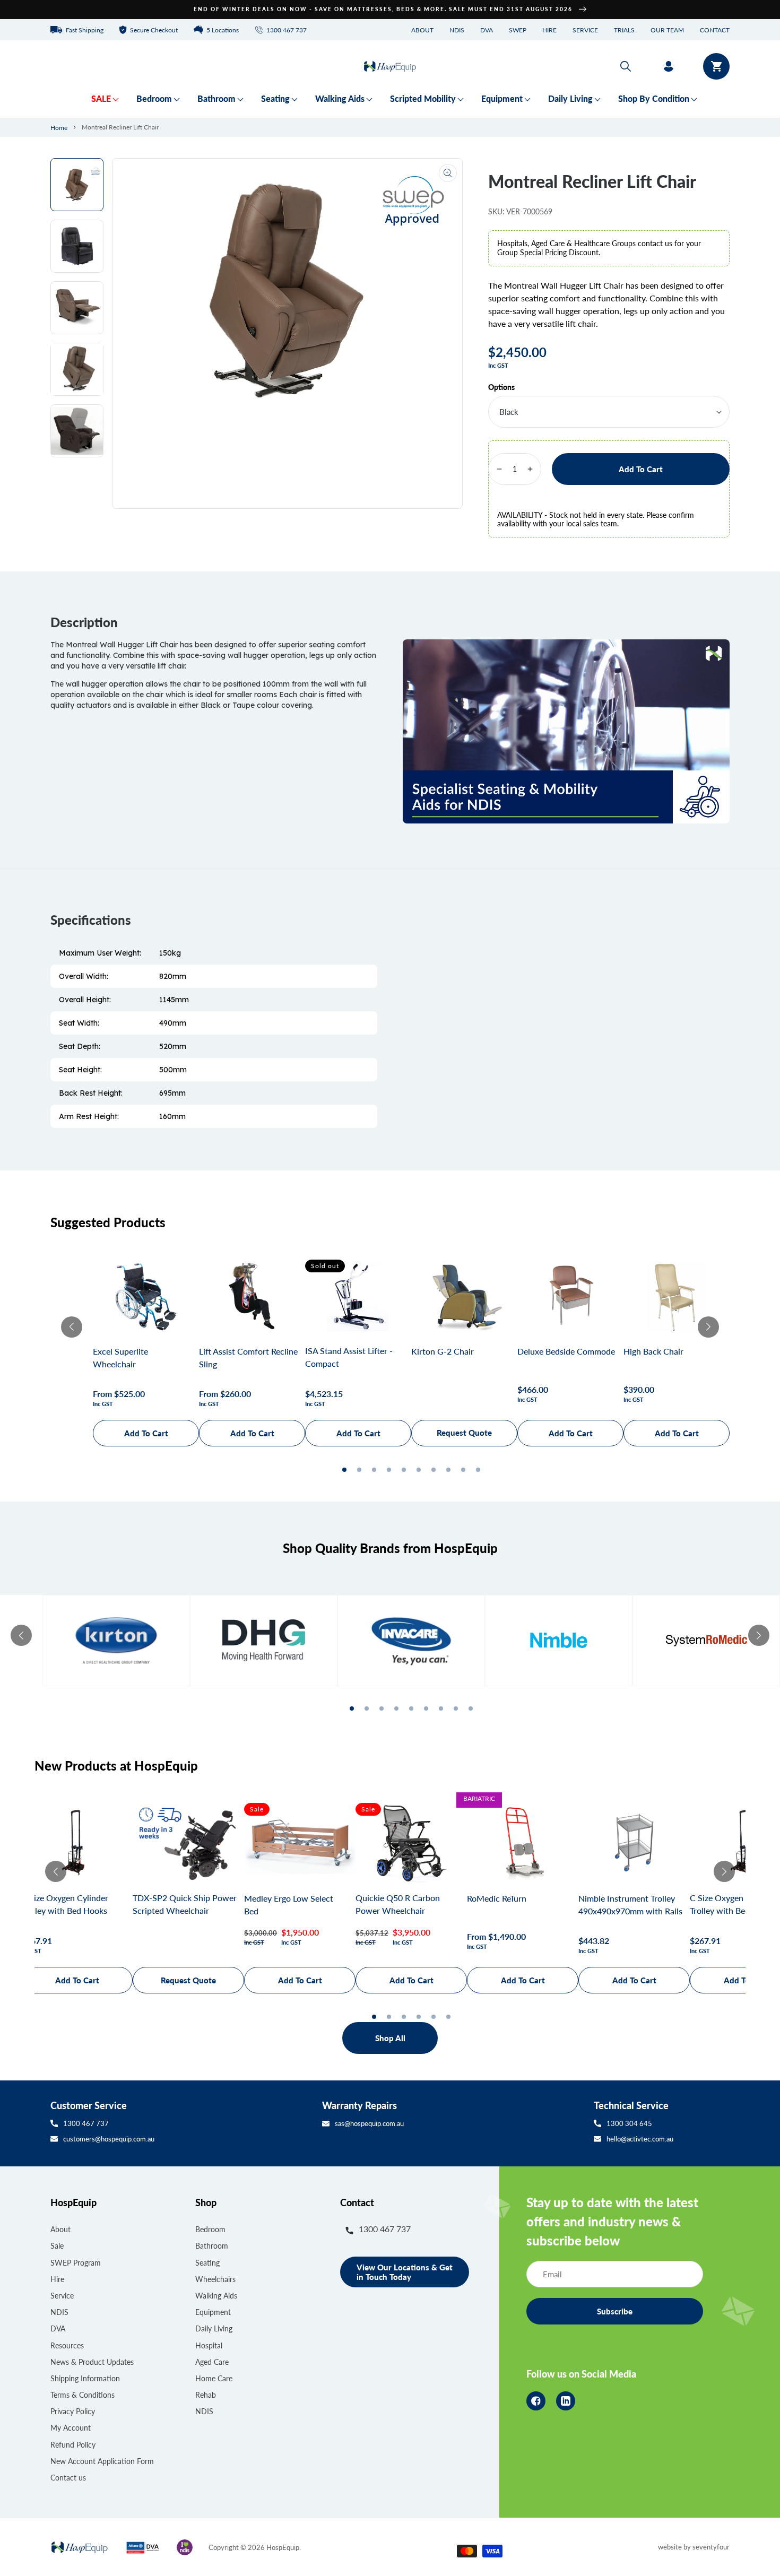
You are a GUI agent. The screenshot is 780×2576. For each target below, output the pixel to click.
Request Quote (464, 1433)
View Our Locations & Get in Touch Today (405, 2272)
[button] (626, 66)
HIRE (549, 30)
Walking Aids (216, 2296)
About (60, 2229)
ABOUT (422, 30)
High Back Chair (653, 1351)
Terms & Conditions (83, 2395)
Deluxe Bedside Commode (566, 1351)
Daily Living (214, 2328)
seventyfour (711, 2547)
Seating (207, 2263)
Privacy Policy (73, 2411)
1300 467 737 (86, 2123)
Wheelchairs (215, 2279)
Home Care (214, 2378)
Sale (57, 2246)
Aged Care (212, 2362)
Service (62, 2296)
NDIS (457, 30)
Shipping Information (85, 2378)
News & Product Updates (92, 2362)
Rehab (206, 2395)
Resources (67, 2345)
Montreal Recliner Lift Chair (120, 127)
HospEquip (283, 2547)
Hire (57, 2279)
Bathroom (212, 2246)
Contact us (68, 2478)
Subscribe (615, 2311)
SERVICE (585, 30)
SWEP (518, 30)
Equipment (213, 2312)
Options (501, 387)
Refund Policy (73, 2445)
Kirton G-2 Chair (443, 1351)
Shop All (390, 2038)
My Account (71, 2428)
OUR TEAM (667, 30)
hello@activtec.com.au (640, 2139)
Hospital (209, 2345)
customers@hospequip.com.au (109, 2139)
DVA (487, 30)
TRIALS (624, 30)
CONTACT (715, 30)
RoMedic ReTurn (497, 1898)
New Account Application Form (102, 2461)
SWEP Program (76, 2263)
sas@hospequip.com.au (369, 2123)
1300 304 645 (629, 2123)
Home (59, 128)
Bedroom (210, 2229)
